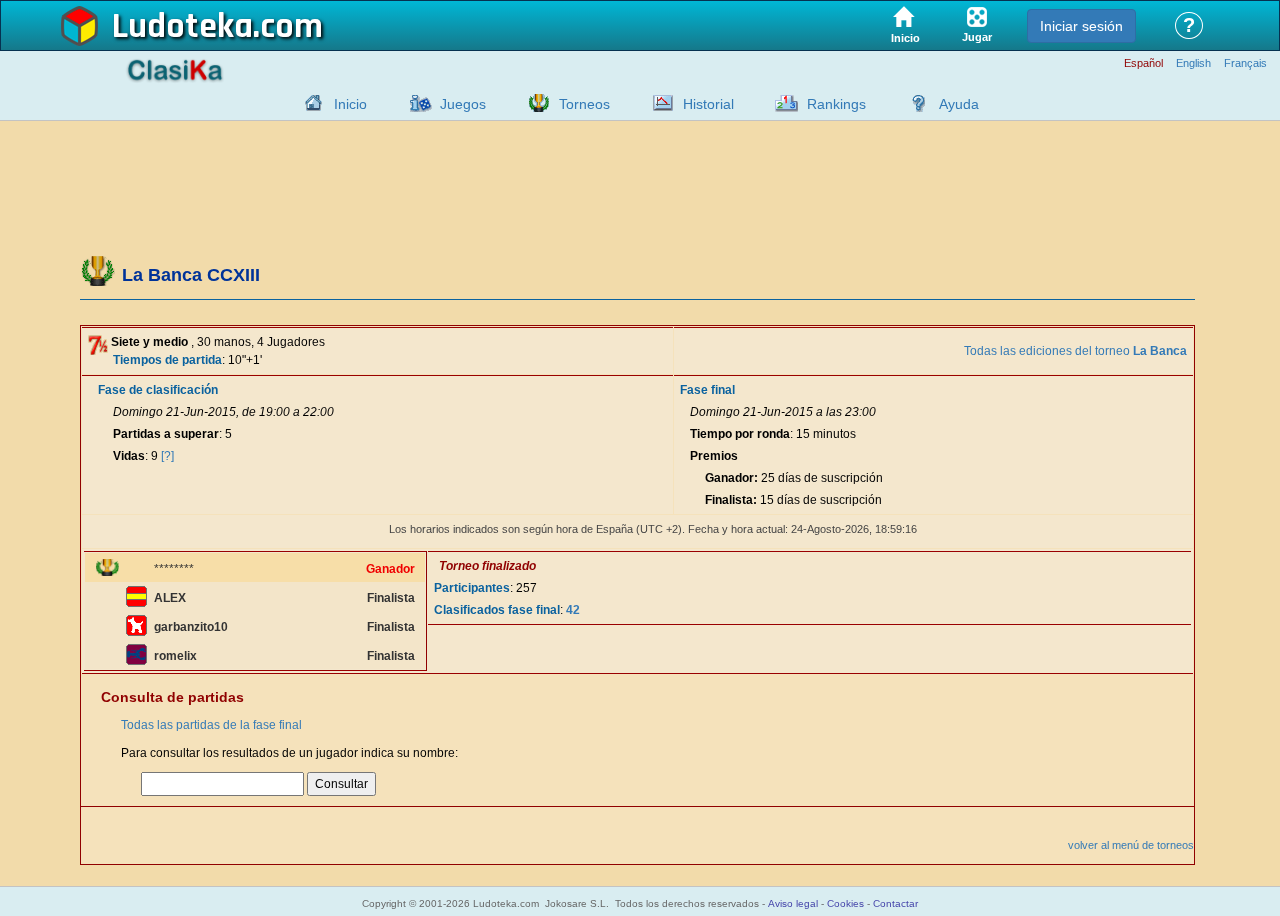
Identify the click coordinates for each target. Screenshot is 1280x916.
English (1193, 63)
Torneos (584, 104)
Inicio (350, 104)
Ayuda (959, 104)
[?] (167, 456)
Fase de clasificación (158, 390)
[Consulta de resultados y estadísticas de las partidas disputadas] (658, 103)
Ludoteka (182, 27)
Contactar (895, 903)
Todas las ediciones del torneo (1075, 351)
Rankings (836, 104)
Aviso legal (793, 903)
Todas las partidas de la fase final (211, 725)
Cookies (845, 903)
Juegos (463, 104)
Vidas (129, 456)
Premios (714, 456)
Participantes (472, 588)
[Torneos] (534, 103)
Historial (708, 104)
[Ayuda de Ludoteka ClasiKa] (914, 103)
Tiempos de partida (167, 360)
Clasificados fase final (497, 610)
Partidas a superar (166, 434)
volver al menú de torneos (1131, 845)
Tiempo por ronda (740, 434)
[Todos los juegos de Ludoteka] (415, 103)
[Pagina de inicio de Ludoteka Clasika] (309, 103)
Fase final (707, 390)
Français (1245, 63)
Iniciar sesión (1081, 26)
